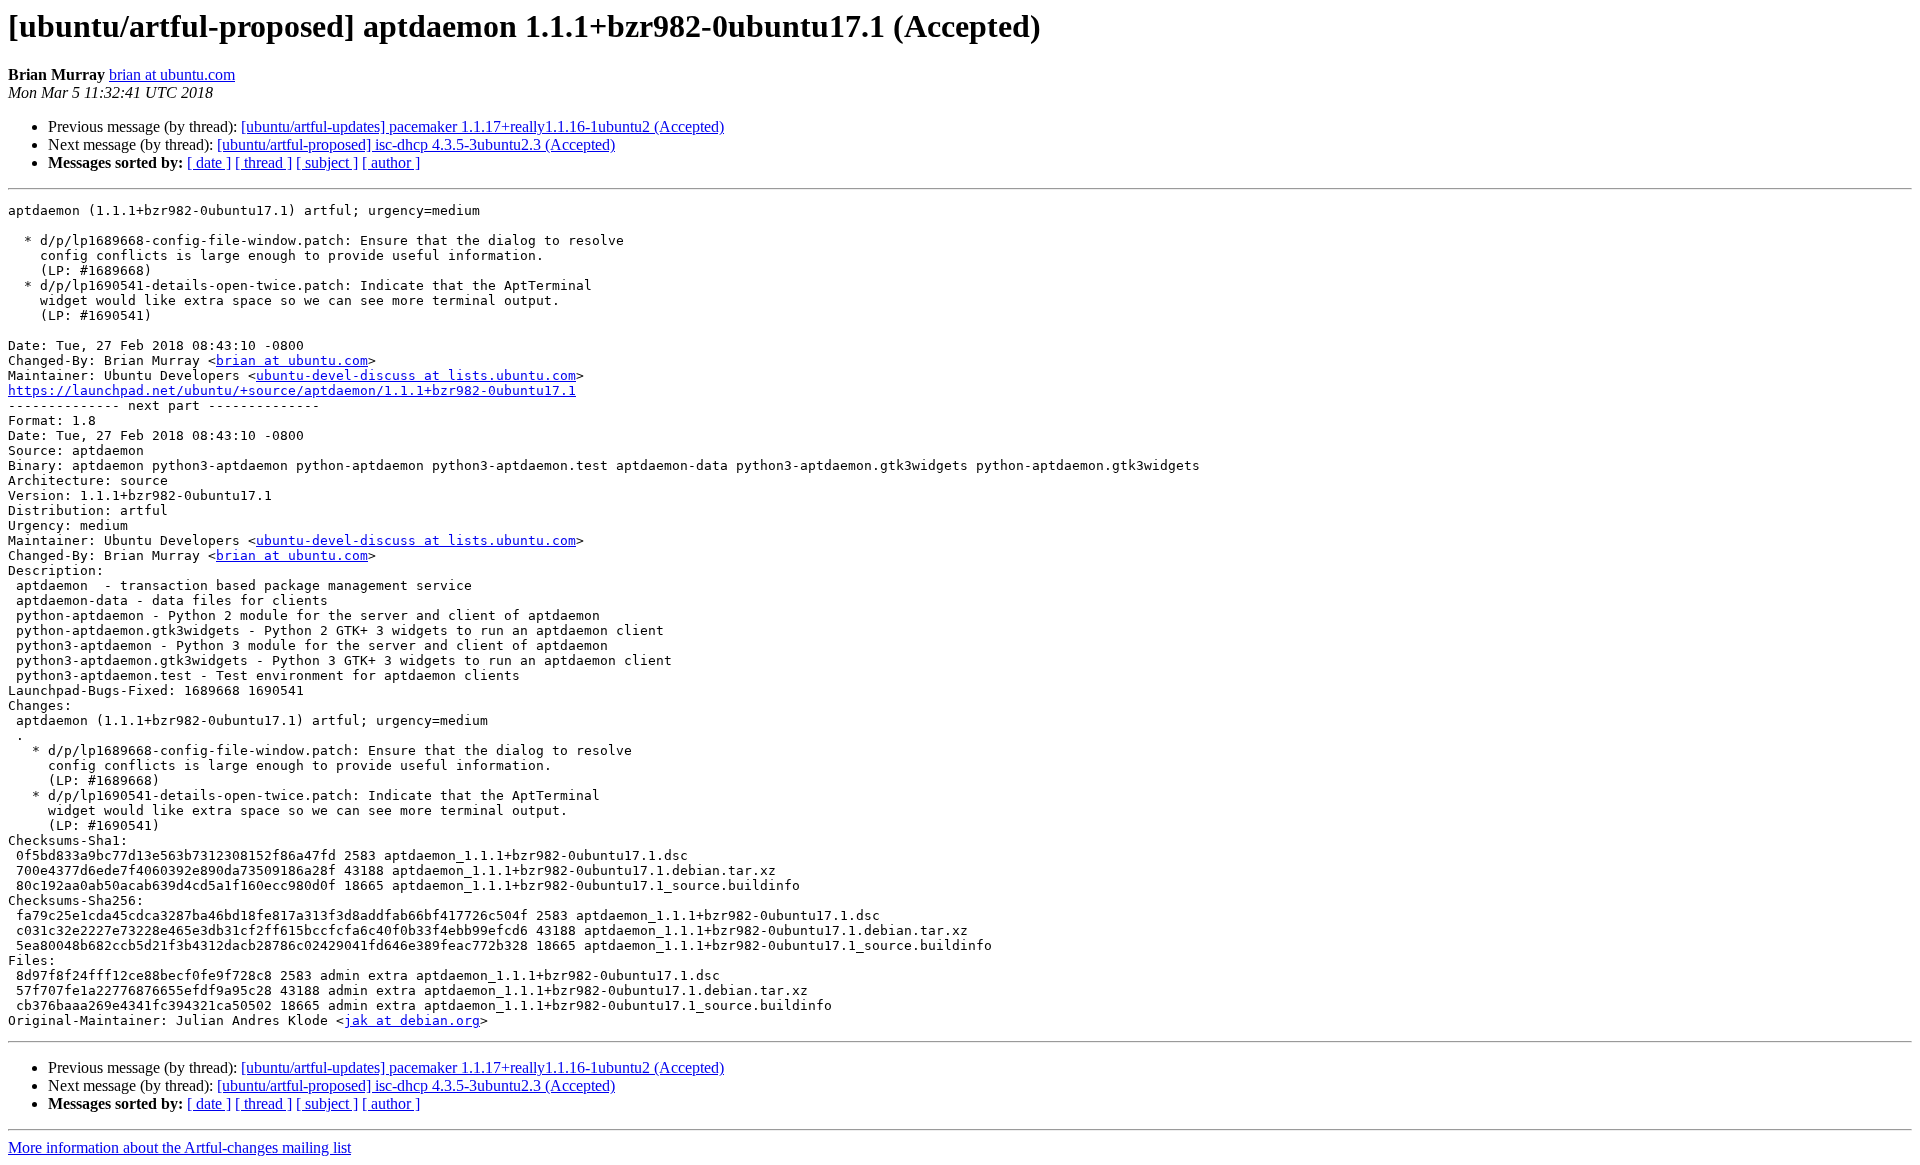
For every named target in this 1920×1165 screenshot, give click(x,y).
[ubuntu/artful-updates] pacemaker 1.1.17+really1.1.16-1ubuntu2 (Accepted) (482, 126)
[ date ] (209, 162)
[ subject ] (327, 162)
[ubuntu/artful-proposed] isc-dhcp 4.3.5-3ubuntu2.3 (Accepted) (416, 144)
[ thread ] (263, 162)
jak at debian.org (412, 1020)
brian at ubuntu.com (172, 74)
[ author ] (391, 162)
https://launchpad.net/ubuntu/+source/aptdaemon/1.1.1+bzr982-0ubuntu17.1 (292, 390)
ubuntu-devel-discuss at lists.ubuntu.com (416, 375)
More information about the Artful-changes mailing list (179, 1147)
